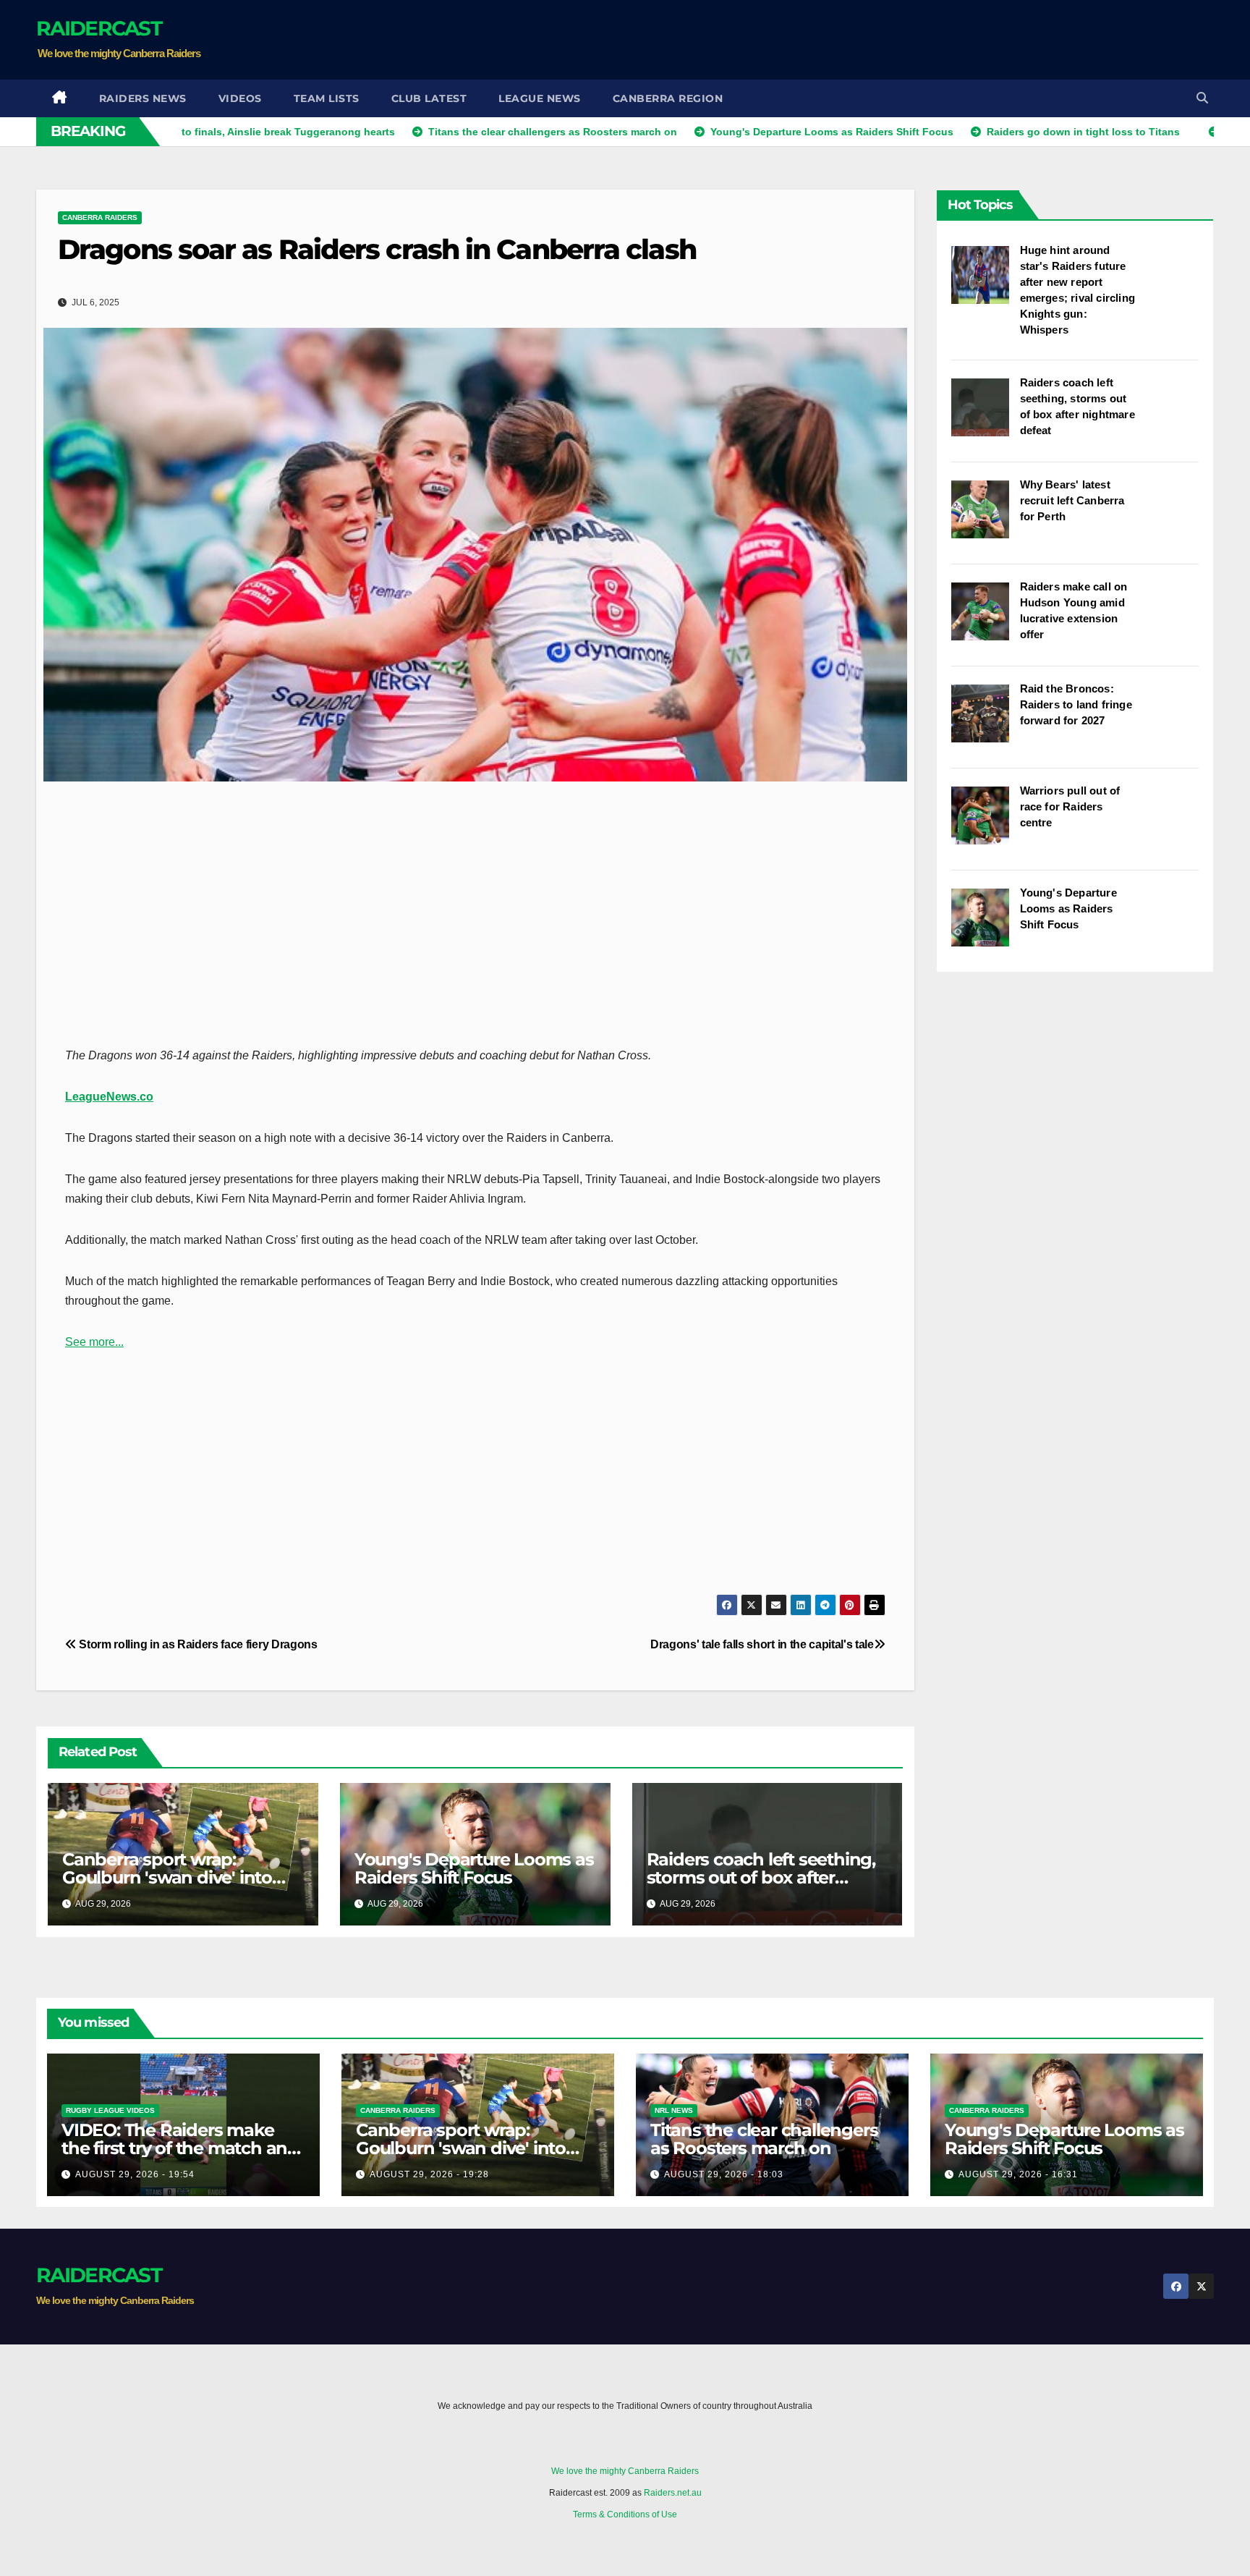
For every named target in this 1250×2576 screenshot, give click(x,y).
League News (540, 98)
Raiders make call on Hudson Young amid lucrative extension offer (1074, 610)
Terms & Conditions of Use (625, 2514)
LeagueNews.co (109, 1097)
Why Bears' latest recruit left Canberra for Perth (1072, 500)
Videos (240, 98)
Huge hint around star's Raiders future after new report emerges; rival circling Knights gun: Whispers (1078, 290)
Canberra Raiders (100, 217)
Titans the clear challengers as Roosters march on (764, 2139)
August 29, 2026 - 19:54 (135, 2174)
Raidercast (99, 28)
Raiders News (143, 98)
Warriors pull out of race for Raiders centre (1070, 806)
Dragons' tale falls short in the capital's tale (762, 1644)
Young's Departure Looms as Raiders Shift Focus (474, 1868)
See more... (94, 1342)
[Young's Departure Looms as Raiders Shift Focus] (986, 925)
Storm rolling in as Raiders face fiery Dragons (197, 1644)
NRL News (674, 2110)
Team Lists (327, 98)
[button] (1202, 98)
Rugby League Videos (110, 2110)
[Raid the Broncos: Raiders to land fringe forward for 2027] (986, 721)
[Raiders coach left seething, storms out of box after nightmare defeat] (986, 415)
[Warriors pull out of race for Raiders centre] (986, 823)
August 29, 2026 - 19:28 (429, 2174)
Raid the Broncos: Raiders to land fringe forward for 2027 (1076, 704)
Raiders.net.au (673, 2493)
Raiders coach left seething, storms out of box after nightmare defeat (761, 1877)
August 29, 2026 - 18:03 (724, 2174)
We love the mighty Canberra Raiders (625, 2471)
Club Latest (429, 98)
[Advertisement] (951, 40)
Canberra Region (668, 98)
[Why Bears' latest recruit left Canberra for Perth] (986, 517)
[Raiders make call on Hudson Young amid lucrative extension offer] (986, 619)
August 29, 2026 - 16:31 (1018, 2174)
